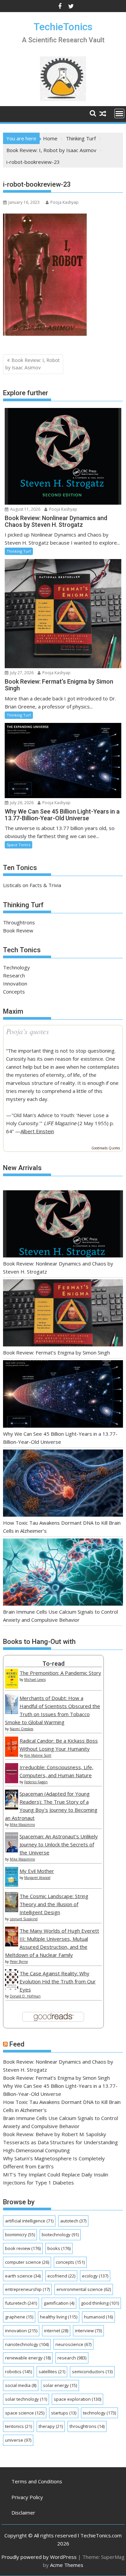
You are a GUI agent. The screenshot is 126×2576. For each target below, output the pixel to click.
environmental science (84, 2289)
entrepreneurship (27, 2289)
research (72, 2358)
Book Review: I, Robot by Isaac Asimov (33, 364)
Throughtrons (19, 922)
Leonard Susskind (24, 1919)
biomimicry (20, 2235)
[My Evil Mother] (12, 1885)
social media (21, 2385)
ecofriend (61, 2276)
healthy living (59, 2317)
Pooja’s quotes (28, 1031)
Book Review (18, 930)
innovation (21, 2331)
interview (88, 2331)
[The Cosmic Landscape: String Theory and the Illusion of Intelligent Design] (12, 1910)
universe (18, 2440)
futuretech (21, 2303)
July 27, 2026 (21, 673)
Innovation (15, 983)
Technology (16, 967)
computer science (27, 2262)
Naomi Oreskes (22, 1729)
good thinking (100, 2303)
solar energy (60, 2385)
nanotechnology (27, 2344)
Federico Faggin (36, 1782)
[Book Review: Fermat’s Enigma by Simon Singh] (63, 1314)
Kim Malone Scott (38, 1755)
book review (23, 2248)
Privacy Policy (27, 2497)
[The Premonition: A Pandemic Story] (12, 1687)
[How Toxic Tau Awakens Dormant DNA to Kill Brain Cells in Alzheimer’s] (63, 1484)
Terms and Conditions (37, 2481)
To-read (53, 1664)
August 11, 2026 (25, 509)
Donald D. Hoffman (25, 1996)
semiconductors (92, 2372)
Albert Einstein (37, 1131)
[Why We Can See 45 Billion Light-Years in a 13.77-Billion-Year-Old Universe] (63, 1395)
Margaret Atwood (37, 1878)
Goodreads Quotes (106, 1148)
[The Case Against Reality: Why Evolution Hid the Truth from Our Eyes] (12, 1987)
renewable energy (28, 2358)
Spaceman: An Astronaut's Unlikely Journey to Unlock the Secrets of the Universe (59, 1844)
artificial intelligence (29, 2221)
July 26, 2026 (21, 803)
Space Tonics (18, 845)
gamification (59, 2303)
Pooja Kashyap (65, 202)
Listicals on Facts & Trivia (32, 885)
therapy (51, 2426)
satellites (52, 2372)
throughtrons (87, 2426)
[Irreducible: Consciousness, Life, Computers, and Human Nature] (12, 1781)
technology (99, 2413)
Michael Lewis (35, 1680)
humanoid (98, 2317)
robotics (18, 2372)
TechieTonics (63, 27)
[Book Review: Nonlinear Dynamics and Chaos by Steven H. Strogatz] (63, 1225)
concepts (70, 2262)
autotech (73, 2221)
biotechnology (60, 2235)
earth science (23, 2276)
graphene (19, 2317)
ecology (95, 2276)
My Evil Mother (37, 1871)
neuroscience (73, 2344)
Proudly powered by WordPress (39, 2557)
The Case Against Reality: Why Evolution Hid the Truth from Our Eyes (58, 1981)
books (59, 2248)
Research (14, 975)
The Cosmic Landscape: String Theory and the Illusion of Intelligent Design (54, 1904)
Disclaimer (23, 2513)
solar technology (26, 2399)
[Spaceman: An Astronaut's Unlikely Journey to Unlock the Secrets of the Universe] (12, 1850)
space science (25, 2413)
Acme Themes (67, 2565)
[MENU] (119, 113)
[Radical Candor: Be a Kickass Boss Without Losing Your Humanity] (12, 1755)
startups (64, 2413)
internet (56, 2331)
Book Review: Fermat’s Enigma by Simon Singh (56, 1352)
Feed (17, 2044)
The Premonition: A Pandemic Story (60, 1673)
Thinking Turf (19, 551)
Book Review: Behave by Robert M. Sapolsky (55, 2134)
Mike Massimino (22, 1825)
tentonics (18, 2426)
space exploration (77, 2399)
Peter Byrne (19, 1962)
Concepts (14, 992)
